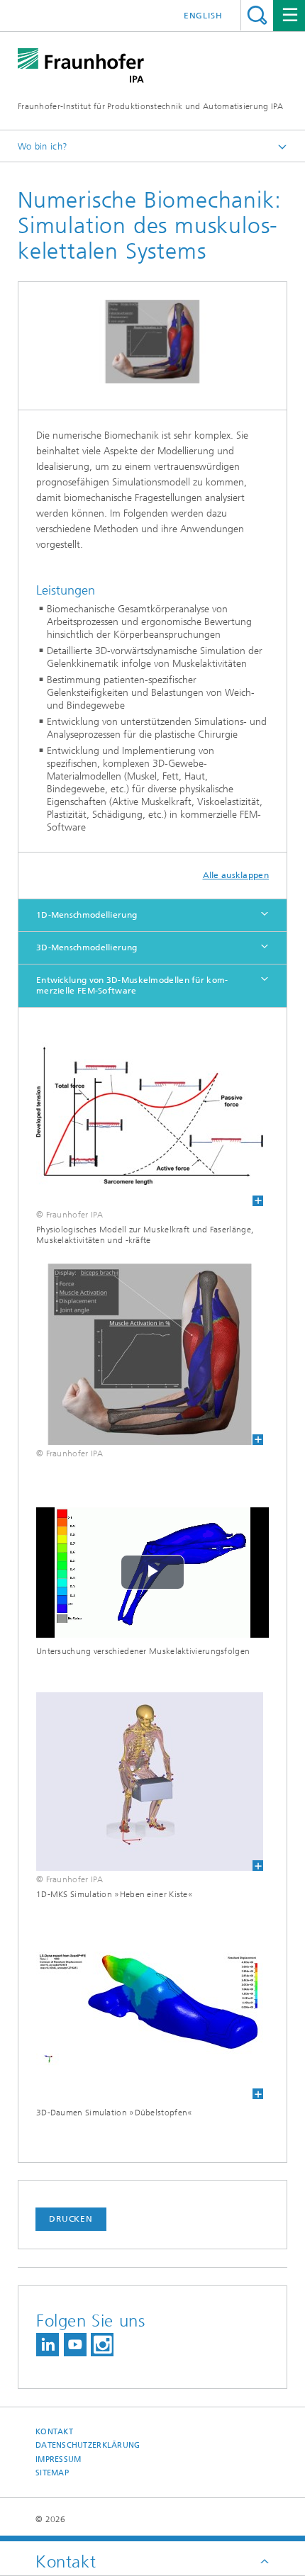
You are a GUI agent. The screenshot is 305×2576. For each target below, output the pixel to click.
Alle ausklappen (236, 875)
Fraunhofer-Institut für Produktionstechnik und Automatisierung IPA (151, 106)
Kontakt (54, 2432)
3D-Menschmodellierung (87, 947)
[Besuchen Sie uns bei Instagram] (102, 2345)
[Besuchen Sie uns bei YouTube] (75, 2345)
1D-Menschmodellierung (87, 915)
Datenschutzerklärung (88, 2445)
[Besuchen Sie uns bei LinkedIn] (48, 2345)
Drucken (71, 2219)
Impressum (58, 2459)
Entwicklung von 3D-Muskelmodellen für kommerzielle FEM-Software (132, 985)
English (203, 16)
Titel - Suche (257, 15)
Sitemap (52, 2473)
